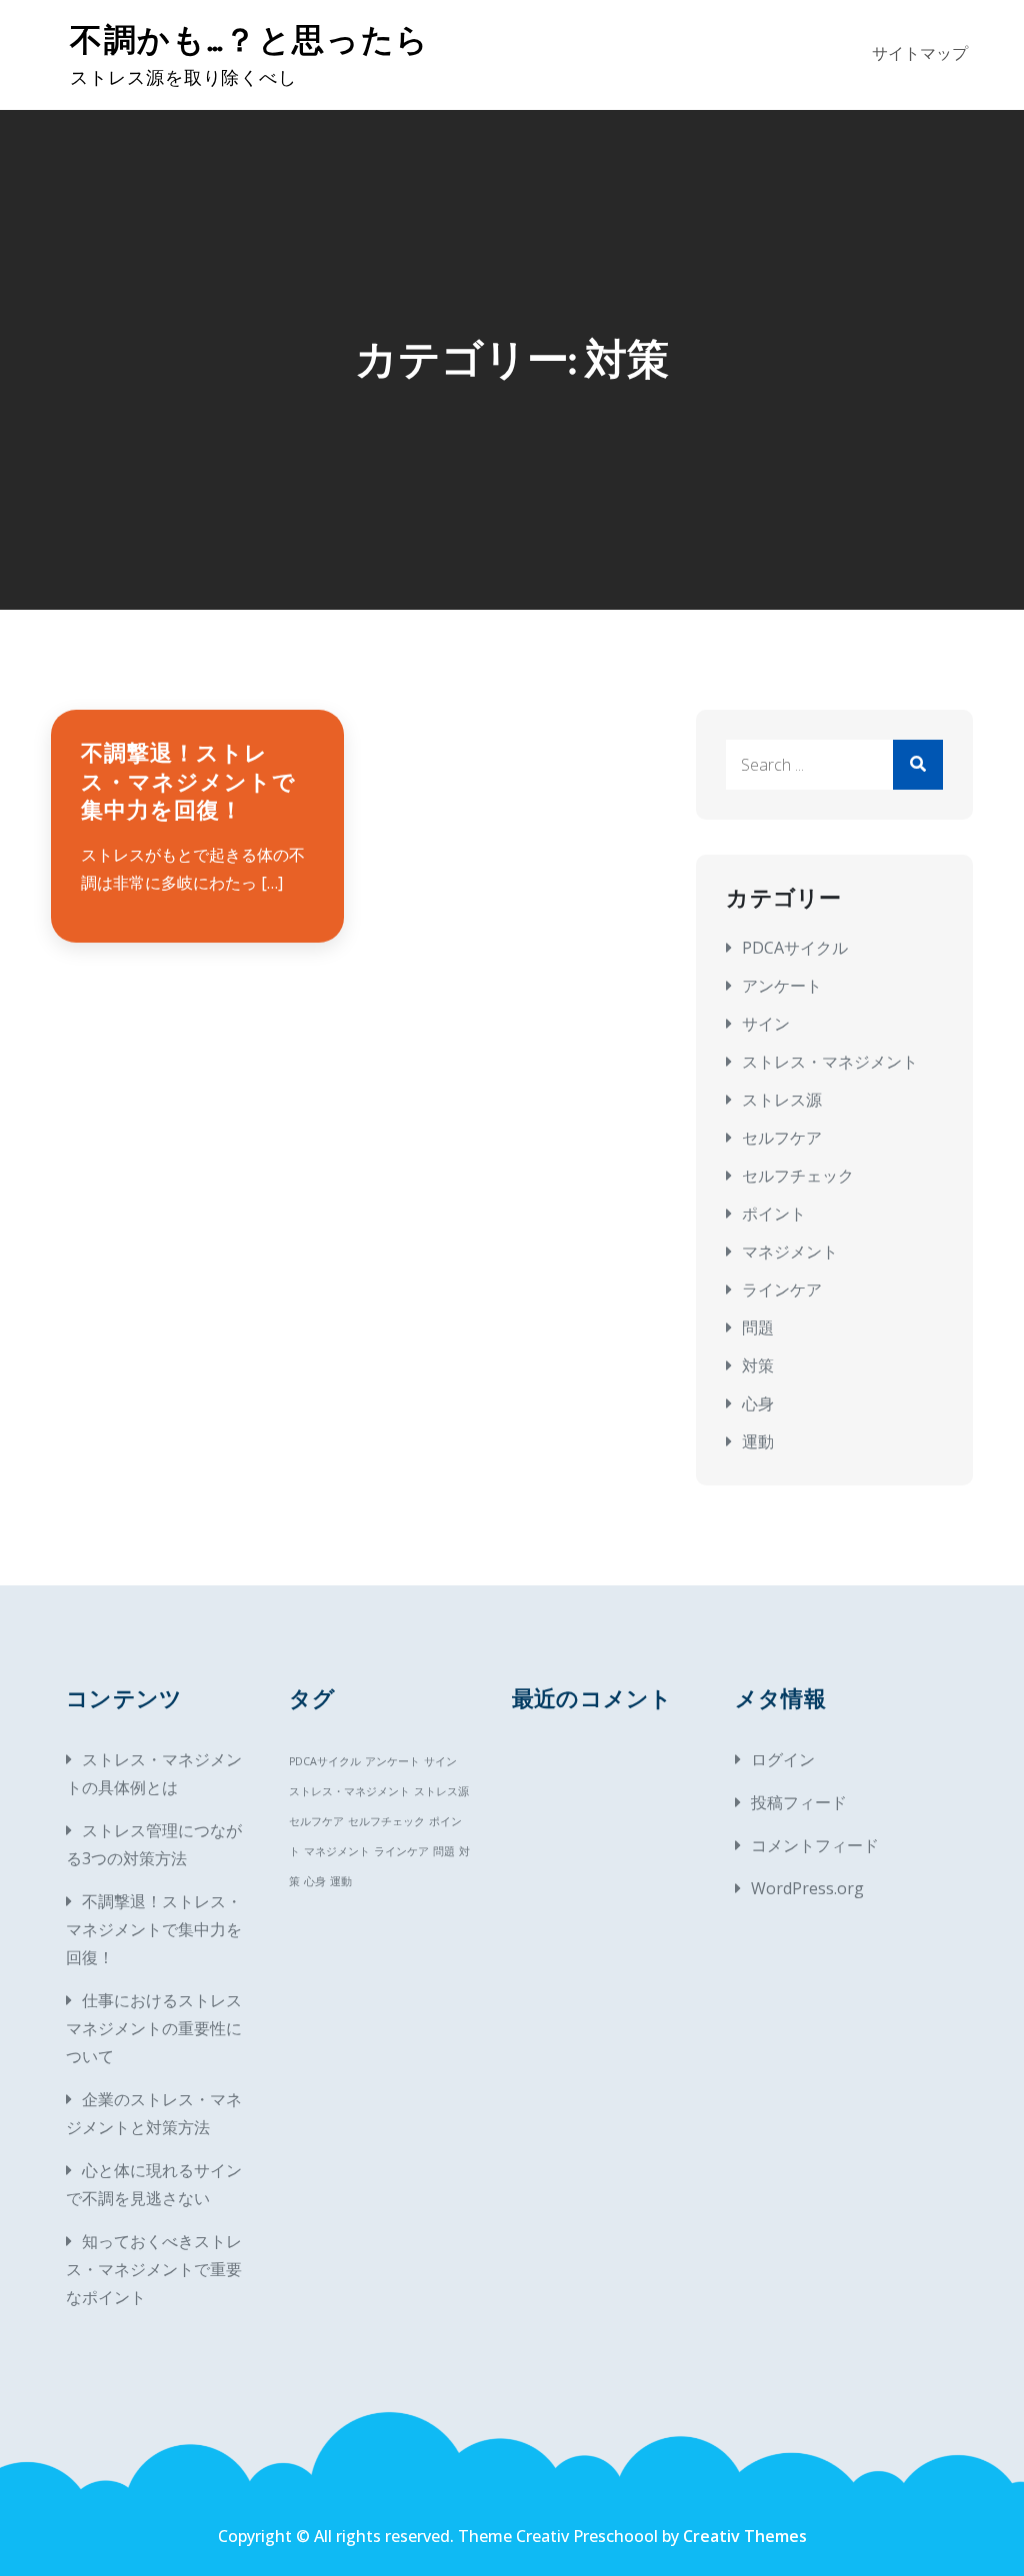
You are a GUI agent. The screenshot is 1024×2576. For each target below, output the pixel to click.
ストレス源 (782, 1100)
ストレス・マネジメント (830, 1062)
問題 (758, 1327)
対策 (758, 1365)
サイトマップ (920, 54)
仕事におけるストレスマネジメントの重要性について (154, 2028)
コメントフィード (815, 1845)
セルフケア (782, 1138)
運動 (758, 1441)
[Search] (918, 765)
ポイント (774, 1214)
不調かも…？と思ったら (250, 40)
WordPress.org (807, 1888)
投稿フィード (799, 1802)
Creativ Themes (745, 2536)
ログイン (783, 1759)
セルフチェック (798, 1176)
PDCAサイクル (795, 948)
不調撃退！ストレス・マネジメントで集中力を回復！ (188, 782)
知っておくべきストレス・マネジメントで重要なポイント (154, 2269)
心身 (758, 1403)
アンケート (782, 986)
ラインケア (782, 1289)
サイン (766, 1024)
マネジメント (790, 1252)
